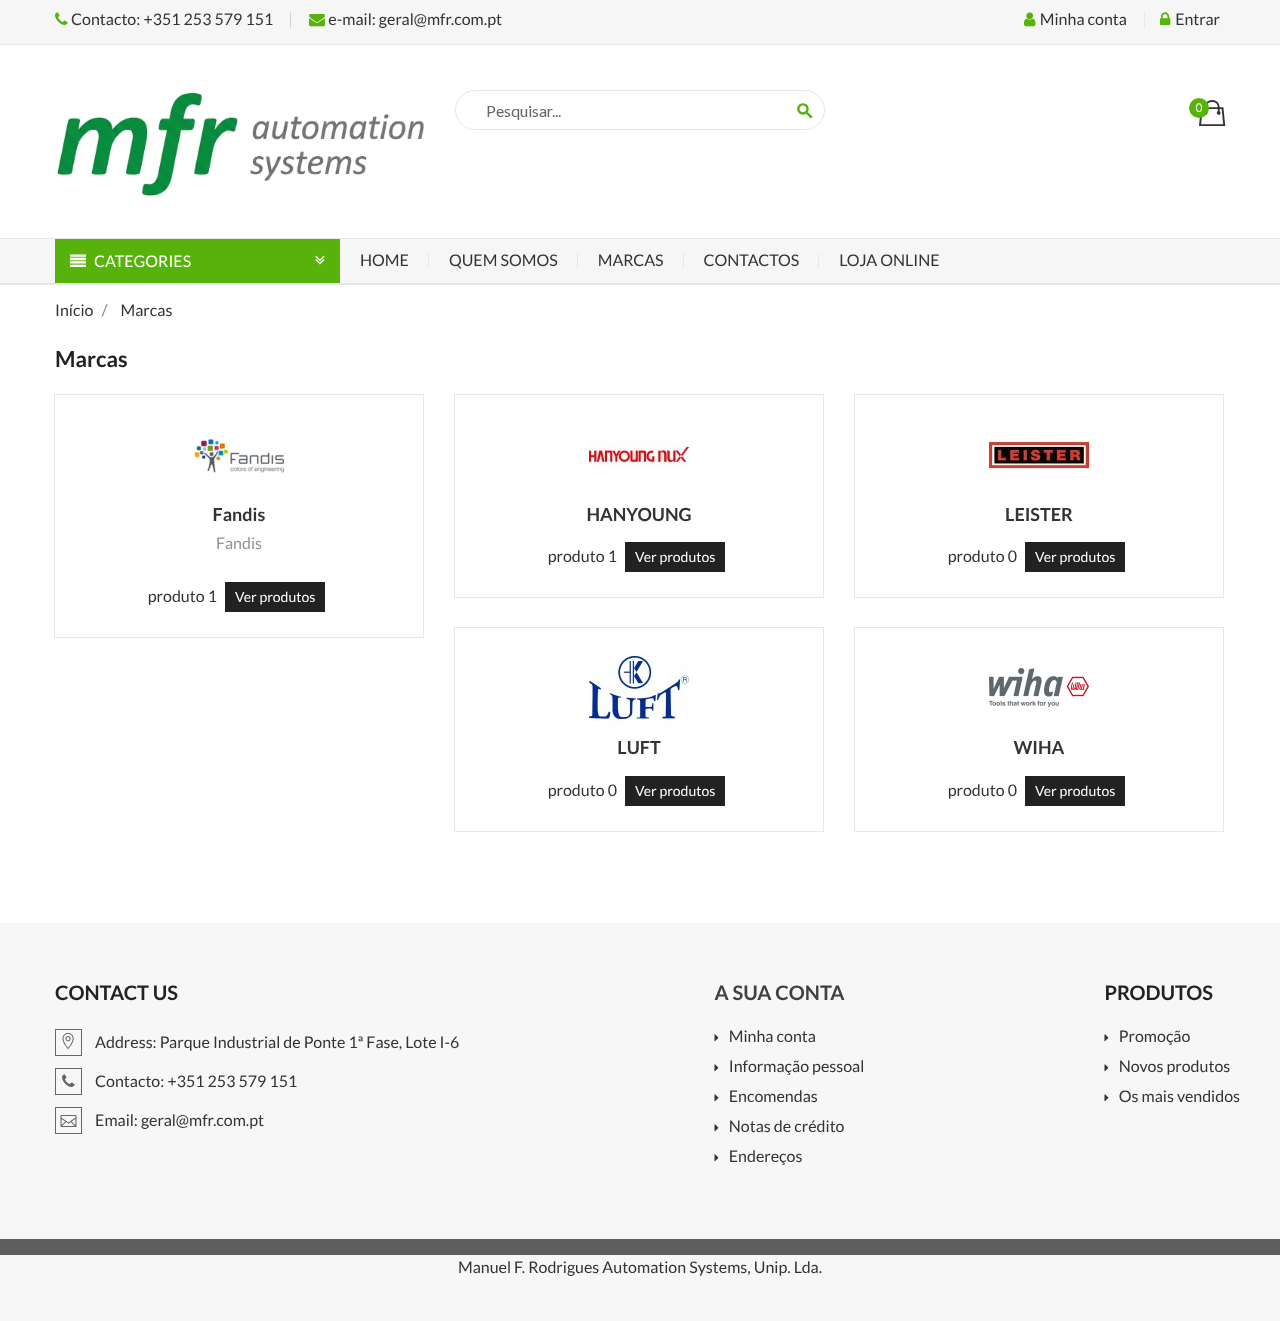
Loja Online (889, 260)
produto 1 (182, 596)
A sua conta (779, 993)
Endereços (765, 1157)
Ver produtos (275, 596)
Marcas (631, 260)
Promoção (1154, 1037)
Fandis (239, 514)
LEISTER (1039, 514)
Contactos (752, 260)
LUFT (638, 747)
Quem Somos (503, 260)
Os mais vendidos (1179, 1097)
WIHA (1039, 747)
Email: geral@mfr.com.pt (178, 1120)
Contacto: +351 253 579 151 (170, 19)
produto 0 (982, 556)
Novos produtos (1174, 1067)
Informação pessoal (796, 1067)
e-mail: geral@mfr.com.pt (413, 19)
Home (384, 260)
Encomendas (773, 1097)
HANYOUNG (638, 514)
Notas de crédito (786, 1127)
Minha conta (772, 1037)
